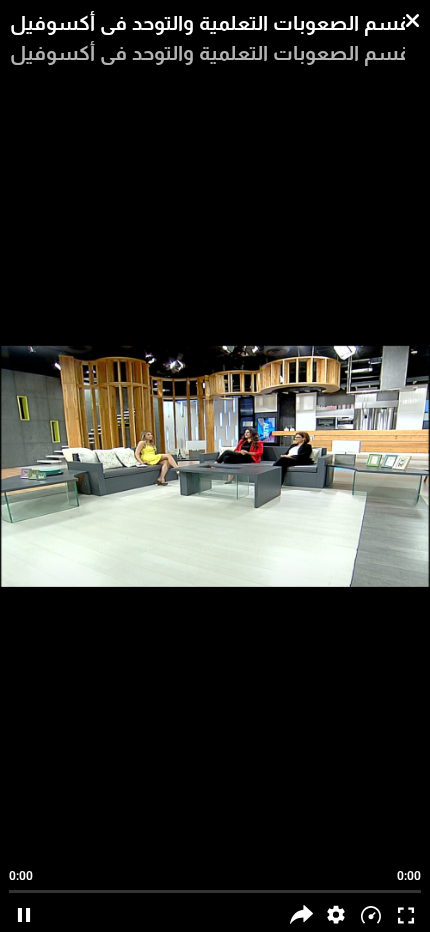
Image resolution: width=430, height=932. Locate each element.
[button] (336, 914)
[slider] (215, 882)
